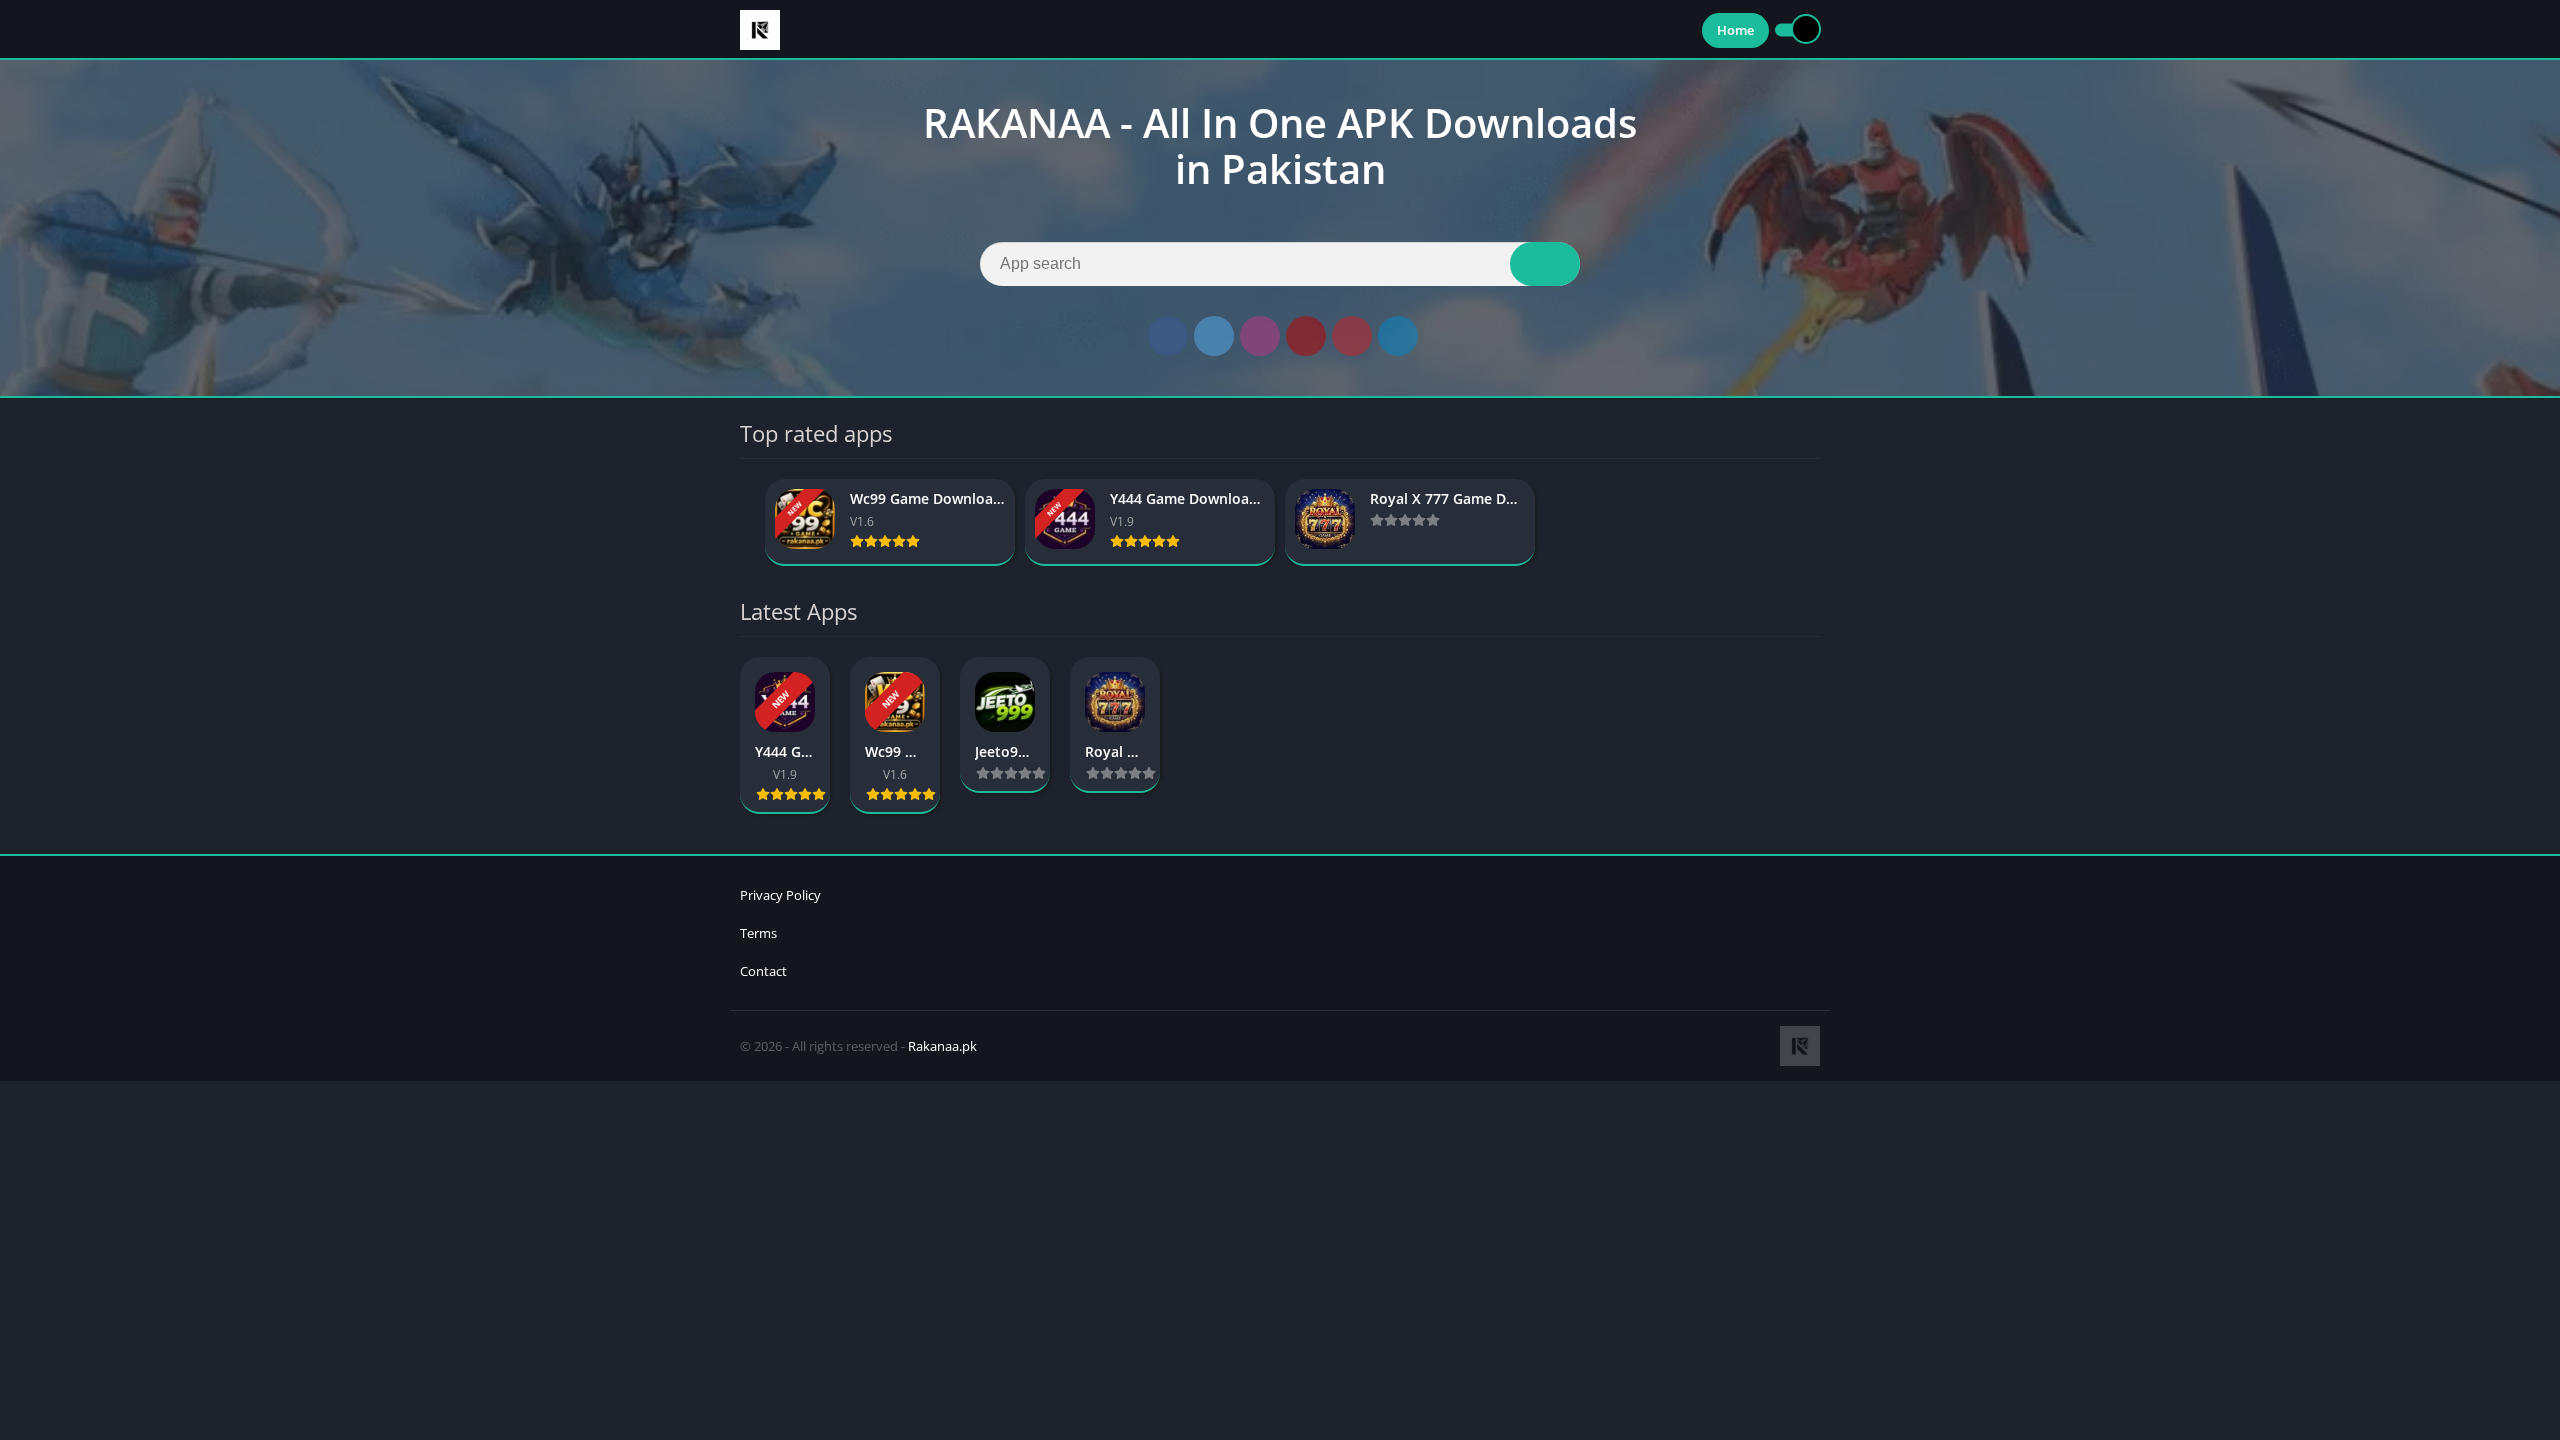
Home (1735, 30)
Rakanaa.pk (942, 1046)
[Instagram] (1260, 336)
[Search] (1545, 264)
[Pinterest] (1352, 336)
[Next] (1814, 522)
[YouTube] (1306, 336)
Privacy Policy (780, 895)
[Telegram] (1398, 336)
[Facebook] (1168, 336)
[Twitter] (1214, 336)
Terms (758, 933)
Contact (763, 971)
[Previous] (746, 522)
